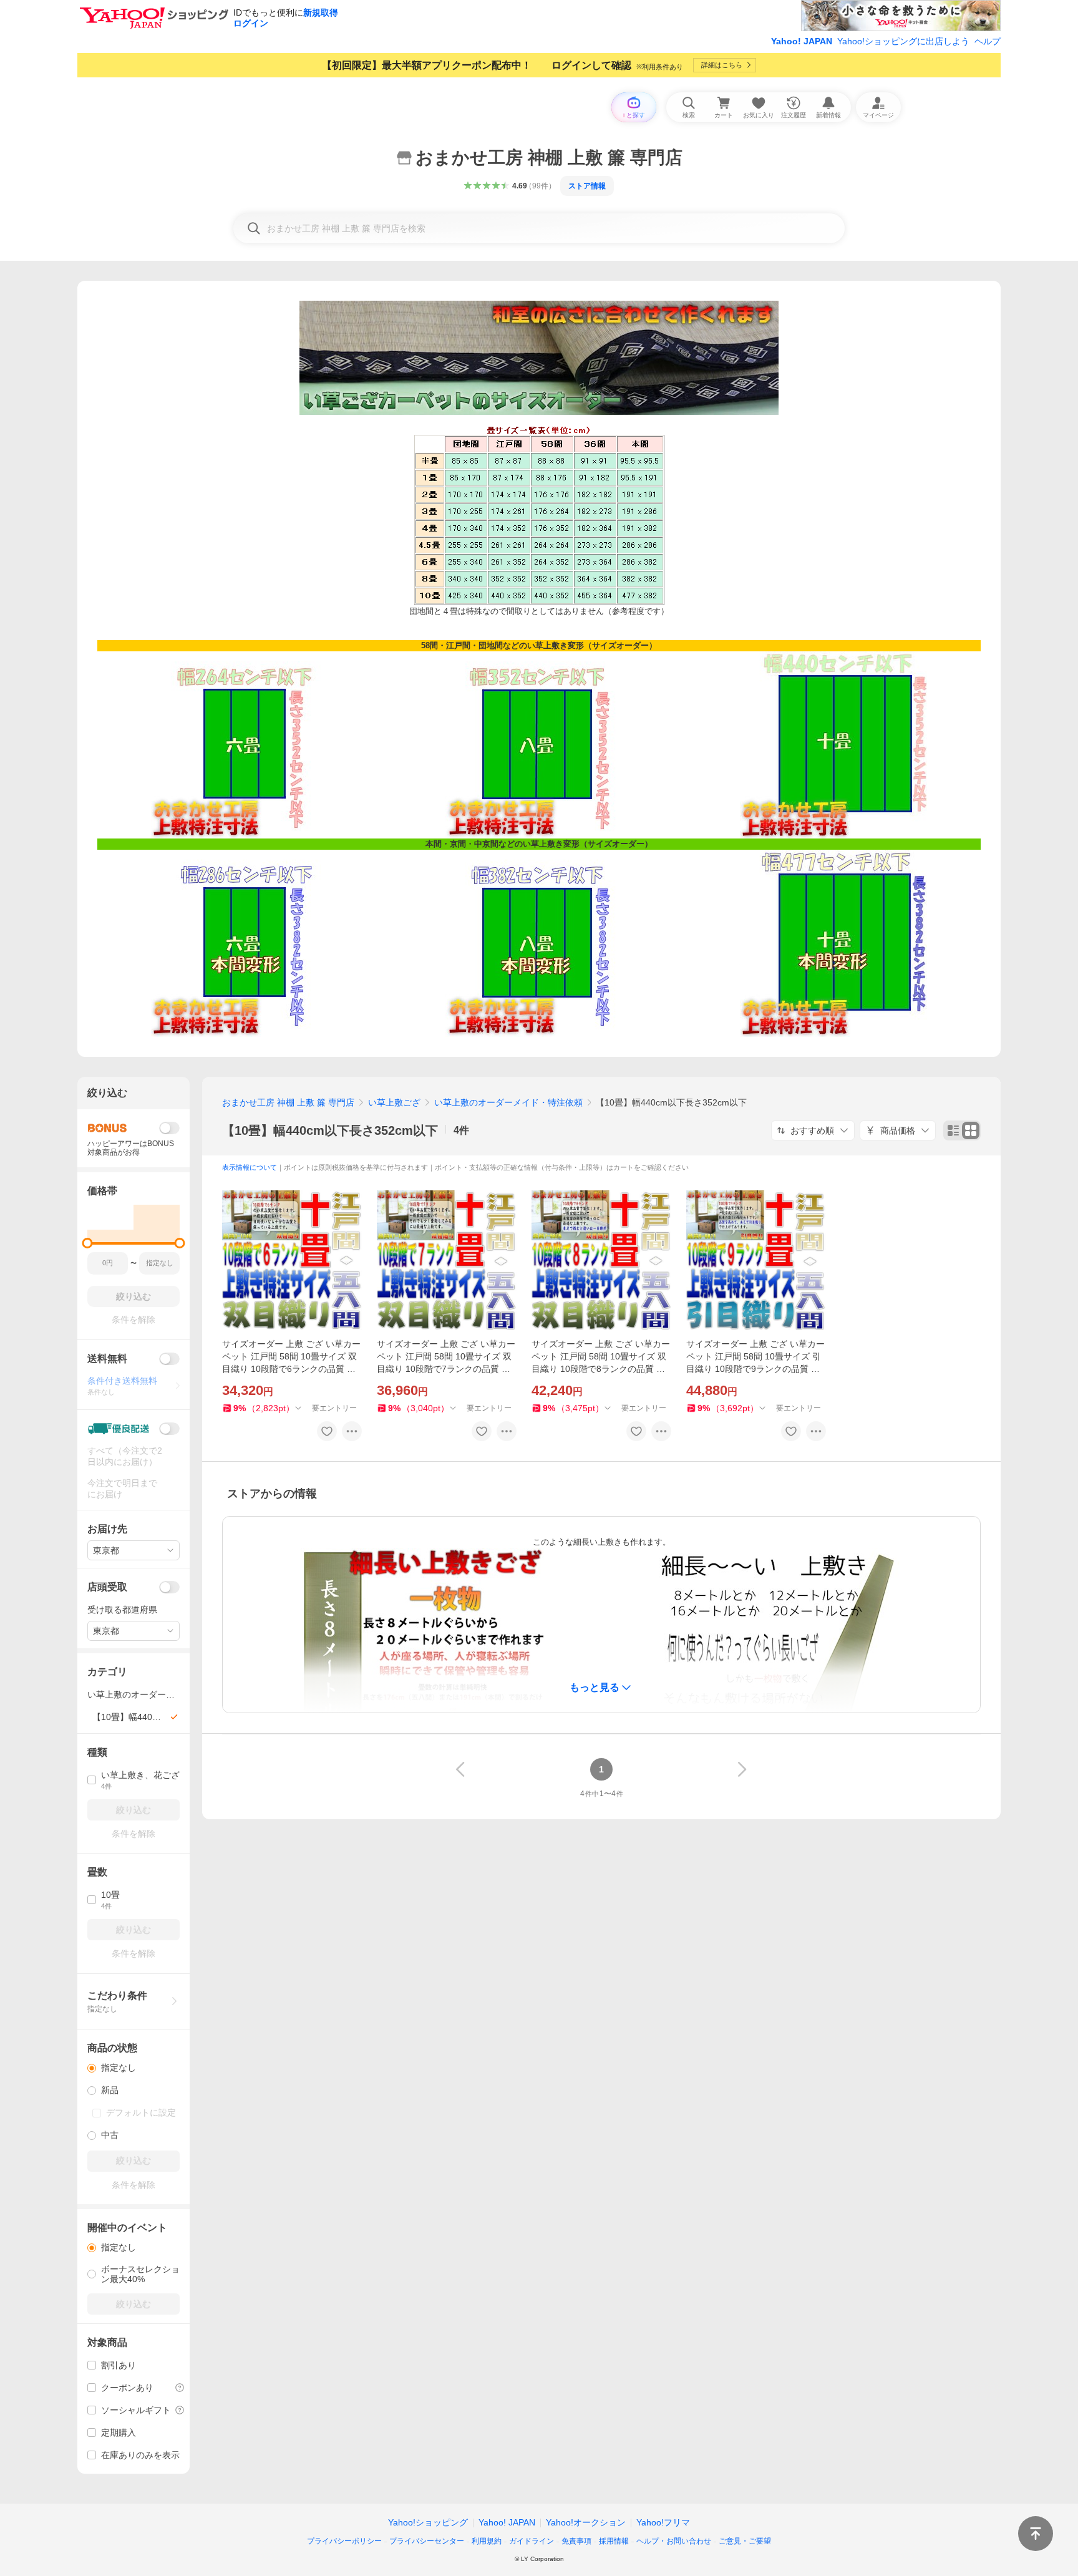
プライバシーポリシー (344, 2541)
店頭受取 (107, 1587)
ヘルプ (988, 41)
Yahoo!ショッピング (428, 2522)
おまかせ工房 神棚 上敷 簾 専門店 (288, 1102)
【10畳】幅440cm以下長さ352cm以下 (330, 1130)
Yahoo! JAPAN (802, 41)
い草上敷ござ (394, 1102)
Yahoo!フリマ (663, 2522)
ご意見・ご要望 (745, 2541)
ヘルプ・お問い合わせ (674, 2541)
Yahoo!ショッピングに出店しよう (903, 41)
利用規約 (487, 2541)
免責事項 (576, 2541)
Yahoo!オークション (586, 2522)
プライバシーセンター (427, 2541)
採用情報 (614, 2541)
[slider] (88, 1243)
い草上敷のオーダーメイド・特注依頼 (508, 1102)
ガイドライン (532, 2541)
